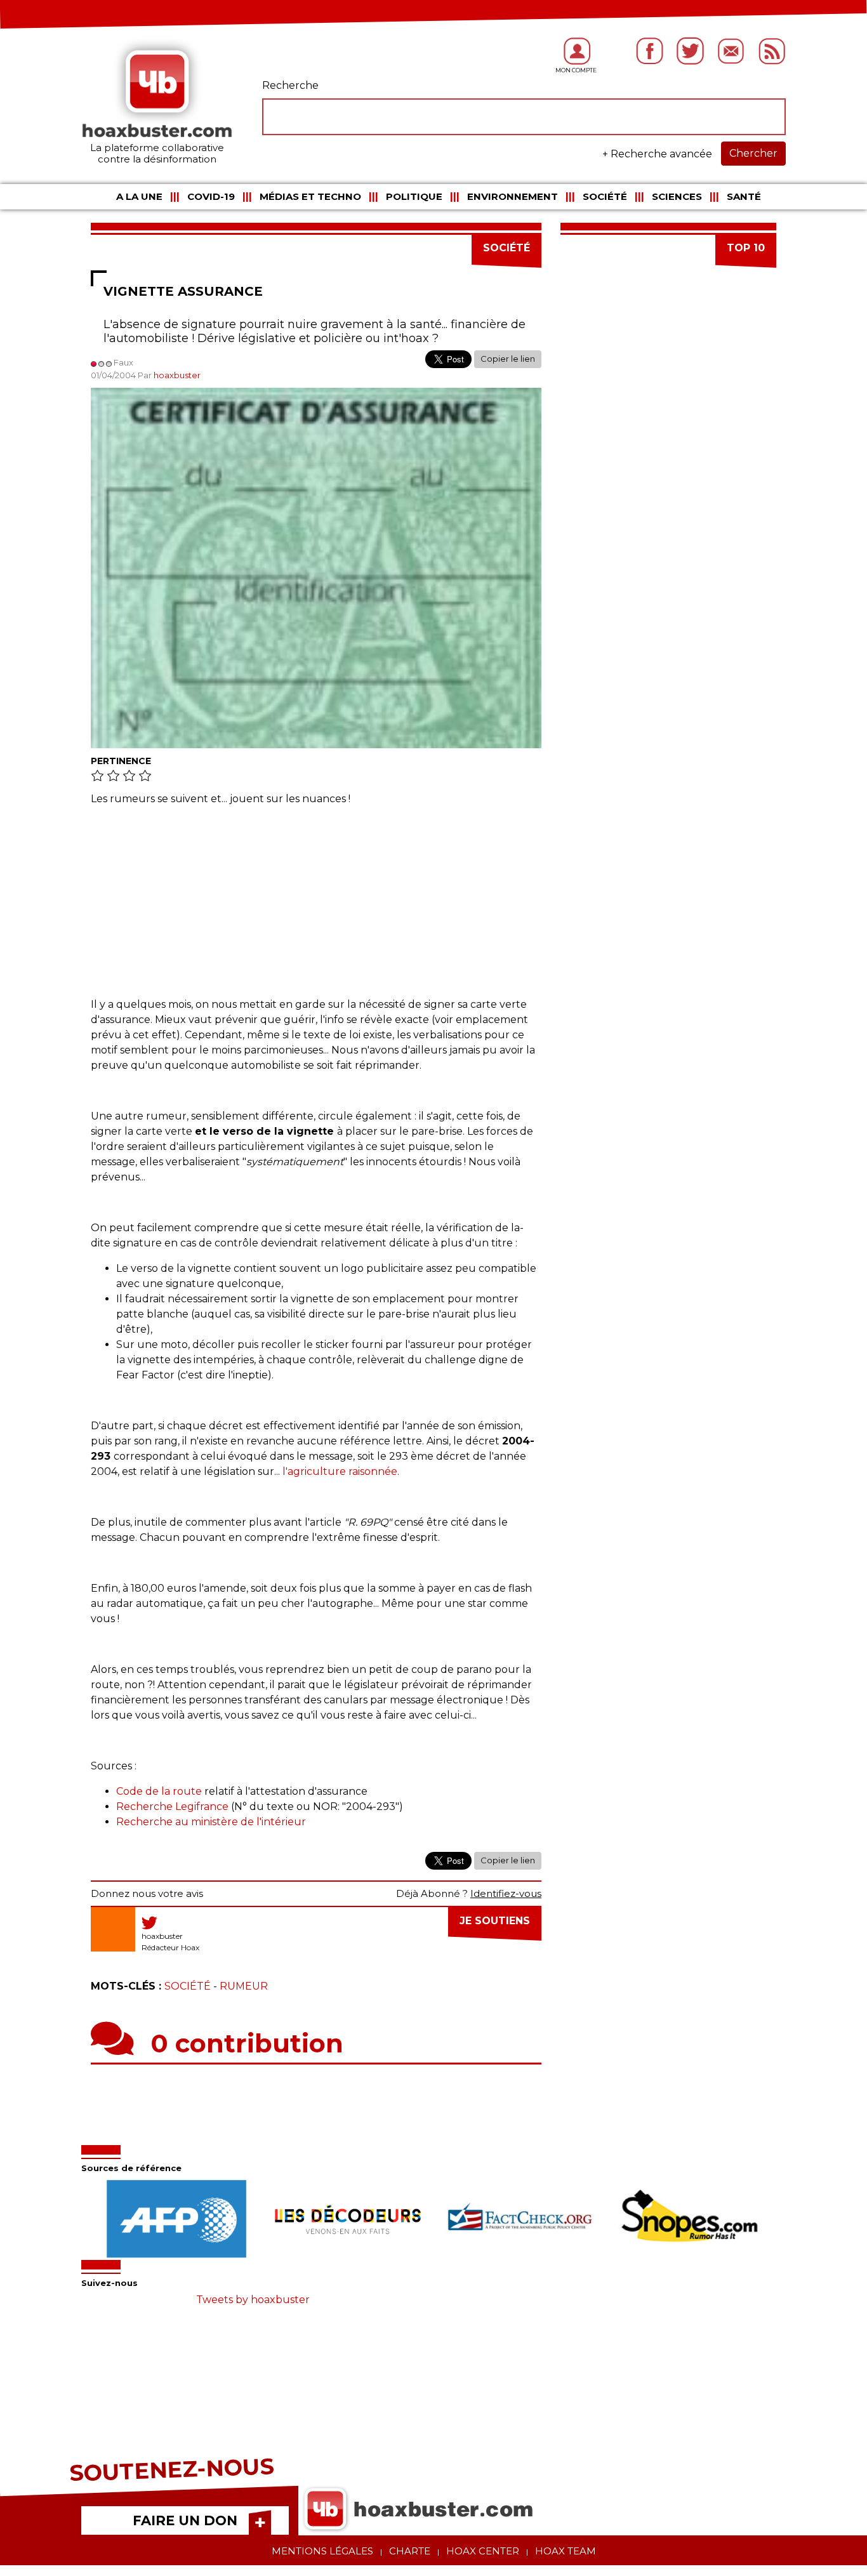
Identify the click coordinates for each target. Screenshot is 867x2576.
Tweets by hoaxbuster (253, 2300)
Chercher (753, 153)
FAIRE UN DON (185, 2520)
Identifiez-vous (506, 1893)
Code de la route (159, 1791)
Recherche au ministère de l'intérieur (211, 1822)
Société (605, 196)
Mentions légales (322, 2551)
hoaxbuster (177, 375)
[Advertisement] (316, 908)
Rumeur (244, 1986)
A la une (139, 196)
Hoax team (566, 2551)
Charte (410, 2551)
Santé (744, 196)
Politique (414, 196)
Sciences (677, 196)
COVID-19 (211, 196)
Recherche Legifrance (172, 1807)
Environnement (513, 196)
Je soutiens (495, 1921)
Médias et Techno (310, 196)
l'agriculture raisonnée (340, 1471)
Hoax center (483, 2551)
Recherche (290, 85)
